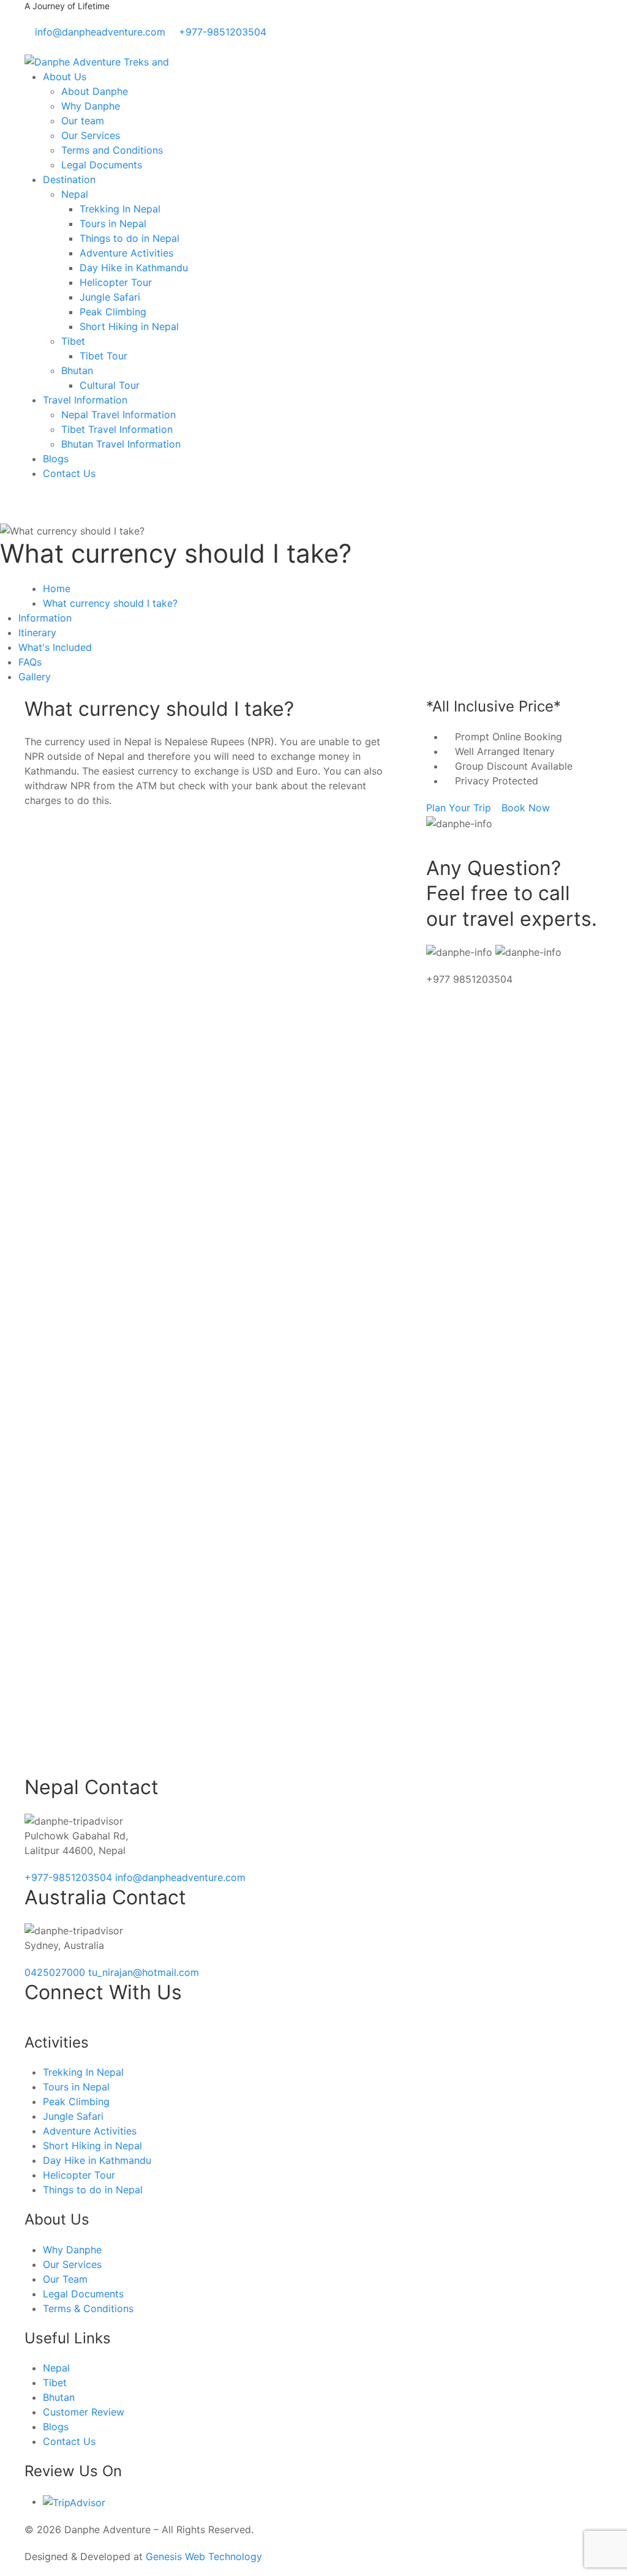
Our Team (65, 2279)
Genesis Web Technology (204, 2556)
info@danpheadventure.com (180, 1877)
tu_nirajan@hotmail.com (144, 1972)
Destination (69, 179)
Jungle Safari (110, 297)
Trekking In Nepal (120, 209)
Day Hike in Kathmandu (134, 268)
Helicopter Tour (116, 282)
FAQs (30, 662)
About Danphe (95, 91)
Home (57, 588)
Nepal (75, 194)
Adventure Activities (126, 253)
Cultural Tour (110, 385)
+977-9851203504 (70, 1877)
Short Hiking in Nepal (129, 326)
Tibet (73, 341)
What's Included (55, 647)
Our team (83, 121)
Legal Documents (102, 165)
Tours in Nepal (113, 223)
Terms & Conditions (88, 2308)
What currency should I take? (110, 603)
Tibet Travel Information (117, 429)
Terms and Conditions (112, 150)
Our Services (91, 135)
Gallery (35, 677)
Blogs (56, 459)
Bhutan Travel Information (121, 444)
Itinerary (37, 633)
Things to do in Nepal (130, 238)
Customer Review (84, 2412)
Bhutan (77, 370)
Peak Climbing (113, 312)
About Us (65, 77)
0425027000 (56, 1972)
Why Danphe (91, 106)
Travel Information (85, 400)
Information (45, 618)
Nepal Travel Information (118, 415)
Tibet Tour (103, 356)
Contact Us (69, 473)
